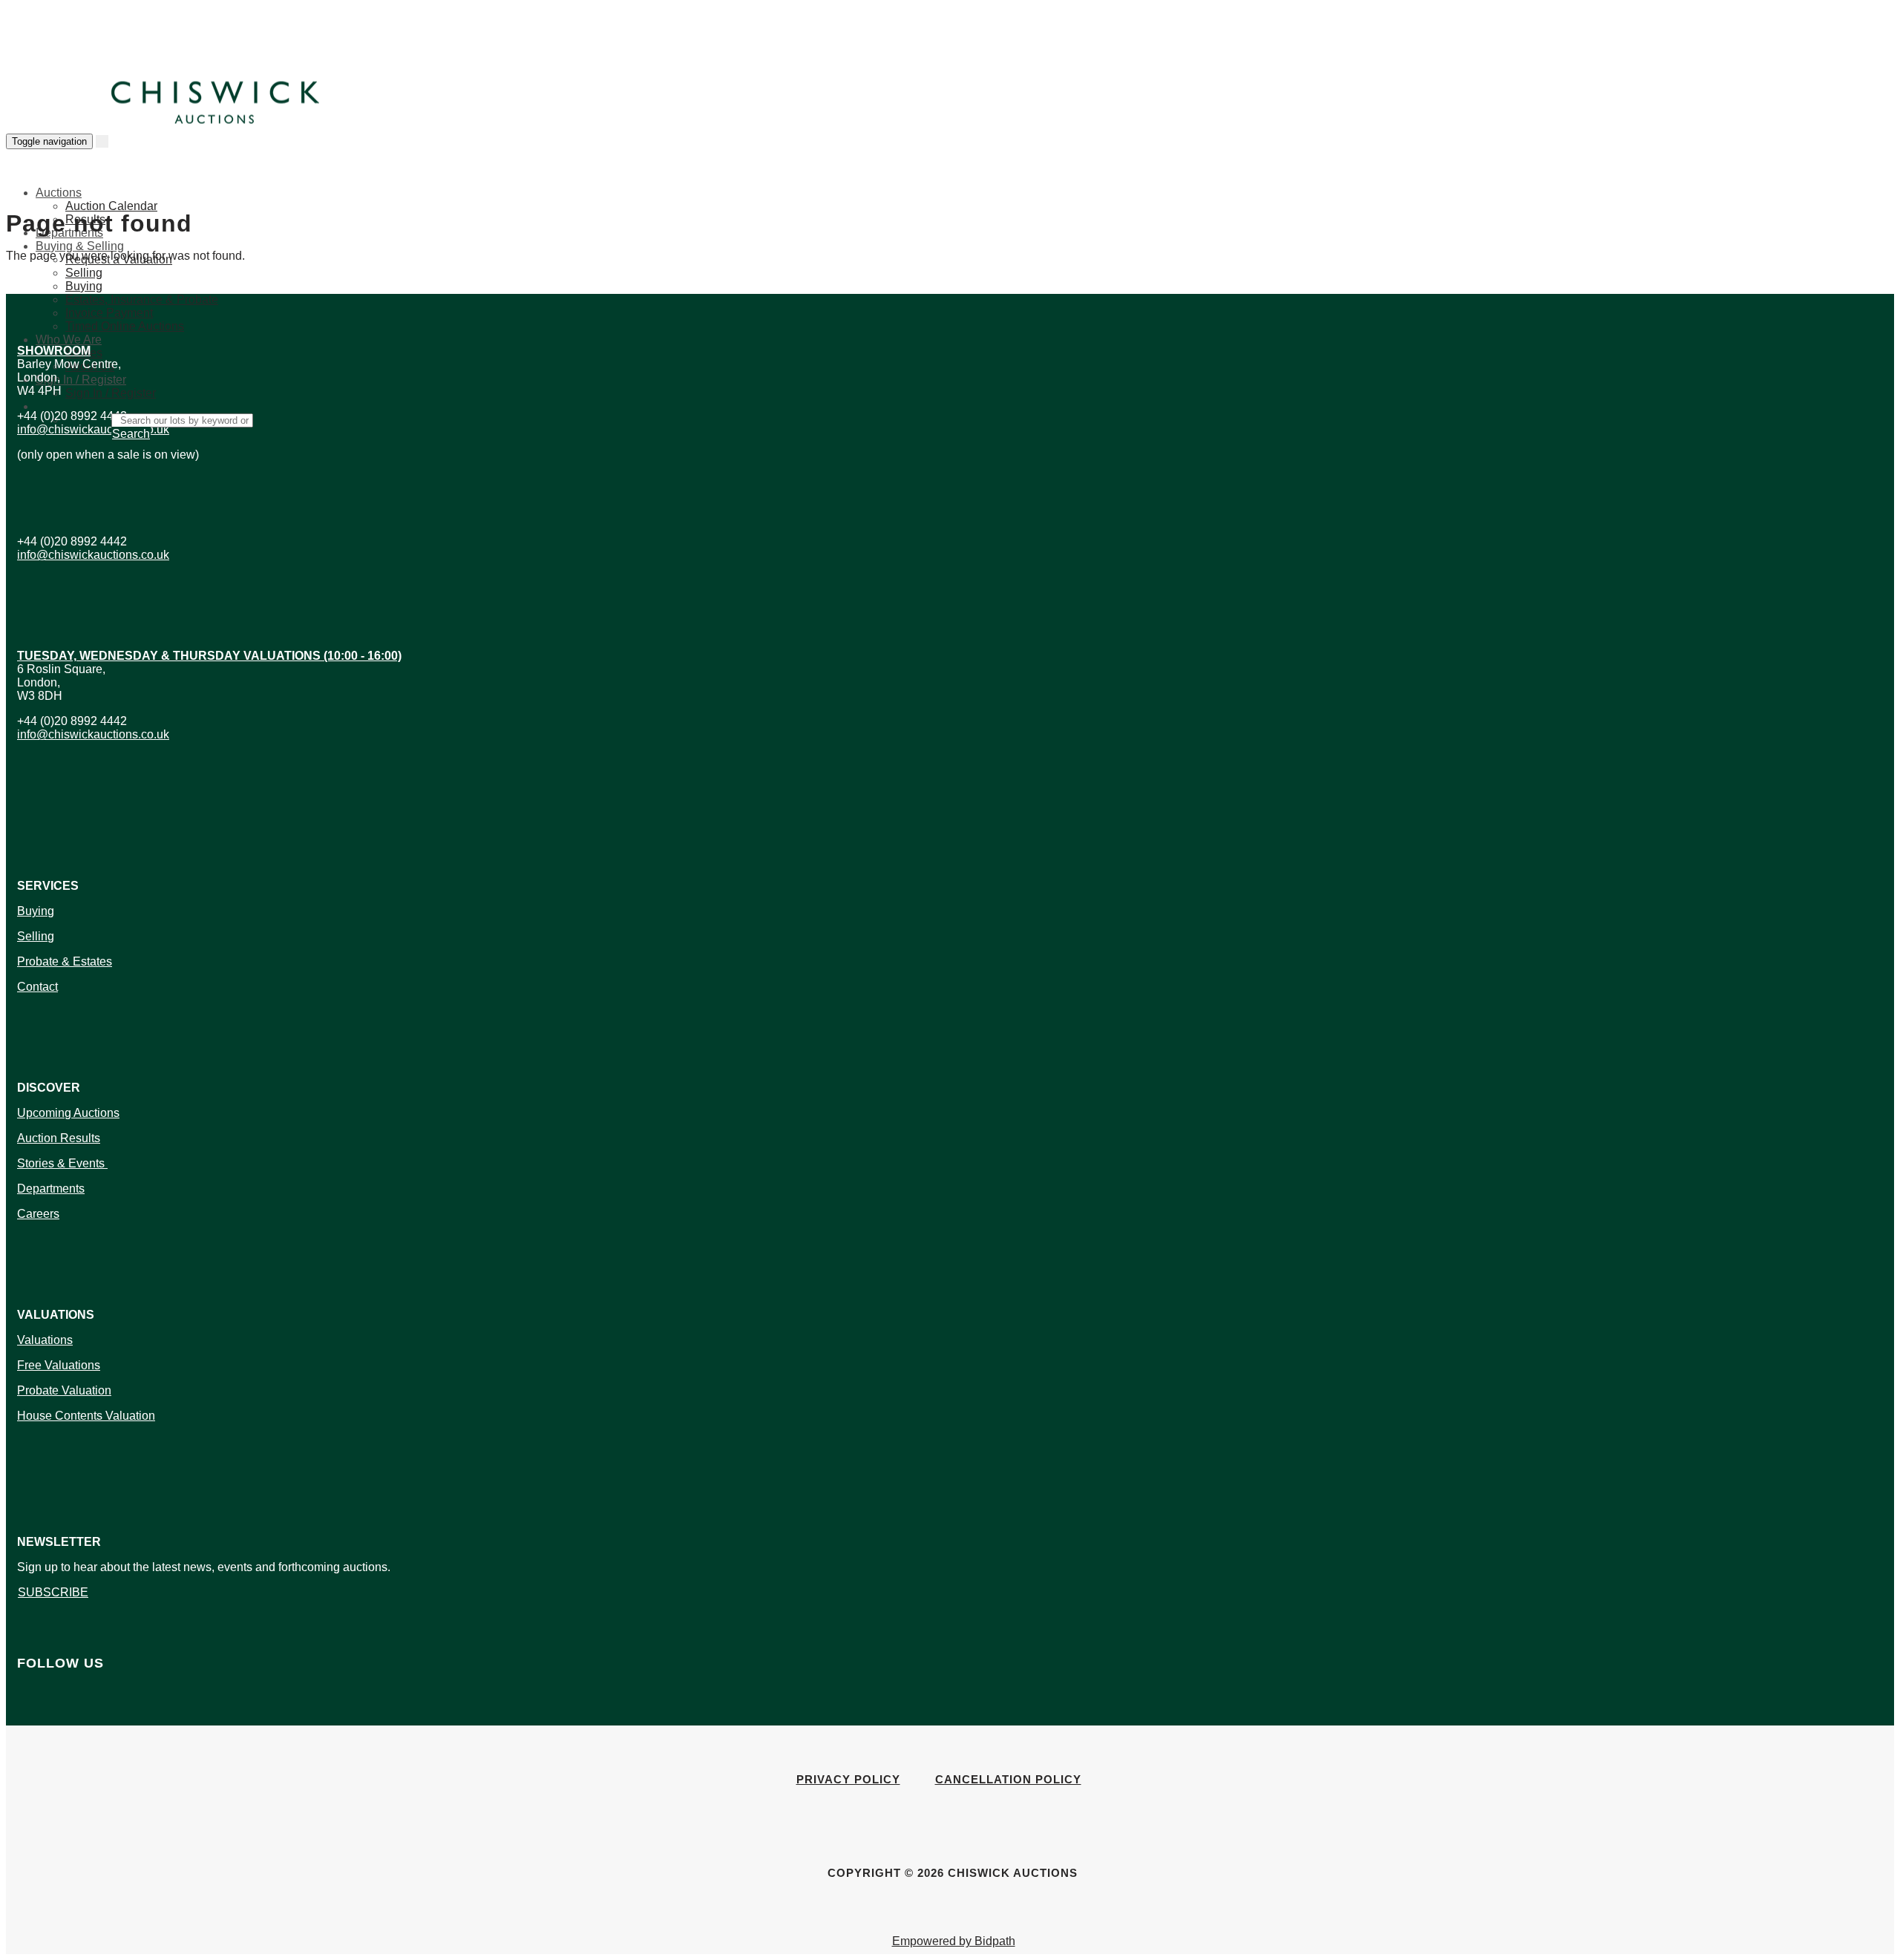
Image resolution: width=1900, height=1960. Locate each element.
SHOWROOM (54, 351)
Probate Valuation (64, 1390)
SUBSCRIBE (53, 1592)
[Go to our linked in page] (23, 1716)
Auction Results (59, 1138)
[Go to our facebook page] (19, 1716)
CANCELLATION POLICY (1008, 1779)
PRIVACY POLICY (848, 1779)
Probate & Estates (65, 961)
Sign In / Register (111, 393)
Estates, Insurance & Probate (142, 299)
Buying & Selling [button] (80, 246)
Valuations (45, 1340)
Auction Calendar (111, 206)
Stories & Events (62, 1163)
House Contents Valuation (86, 1416)
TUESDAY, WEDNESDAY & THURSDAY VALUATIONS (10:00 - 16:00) (209, 656)
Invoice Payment (109, 313)
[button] (37, 404)
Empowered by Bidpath (954, 1941)
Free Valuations (59, 1365)
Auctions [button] (59, 193)
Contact (37, 987)
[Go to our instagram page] (30, 1716)
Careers (38, 1214)
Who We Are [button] (69, 340)
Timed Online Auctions (125, 326)
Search (131, 434)
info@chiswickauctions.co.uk (93, 429)
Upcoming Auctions (68, 1113)
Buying (84, 286)
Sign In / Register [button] (81, 380)
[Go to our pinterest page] (26, 1716)
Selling (84, 273)
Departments (51, 1189)
